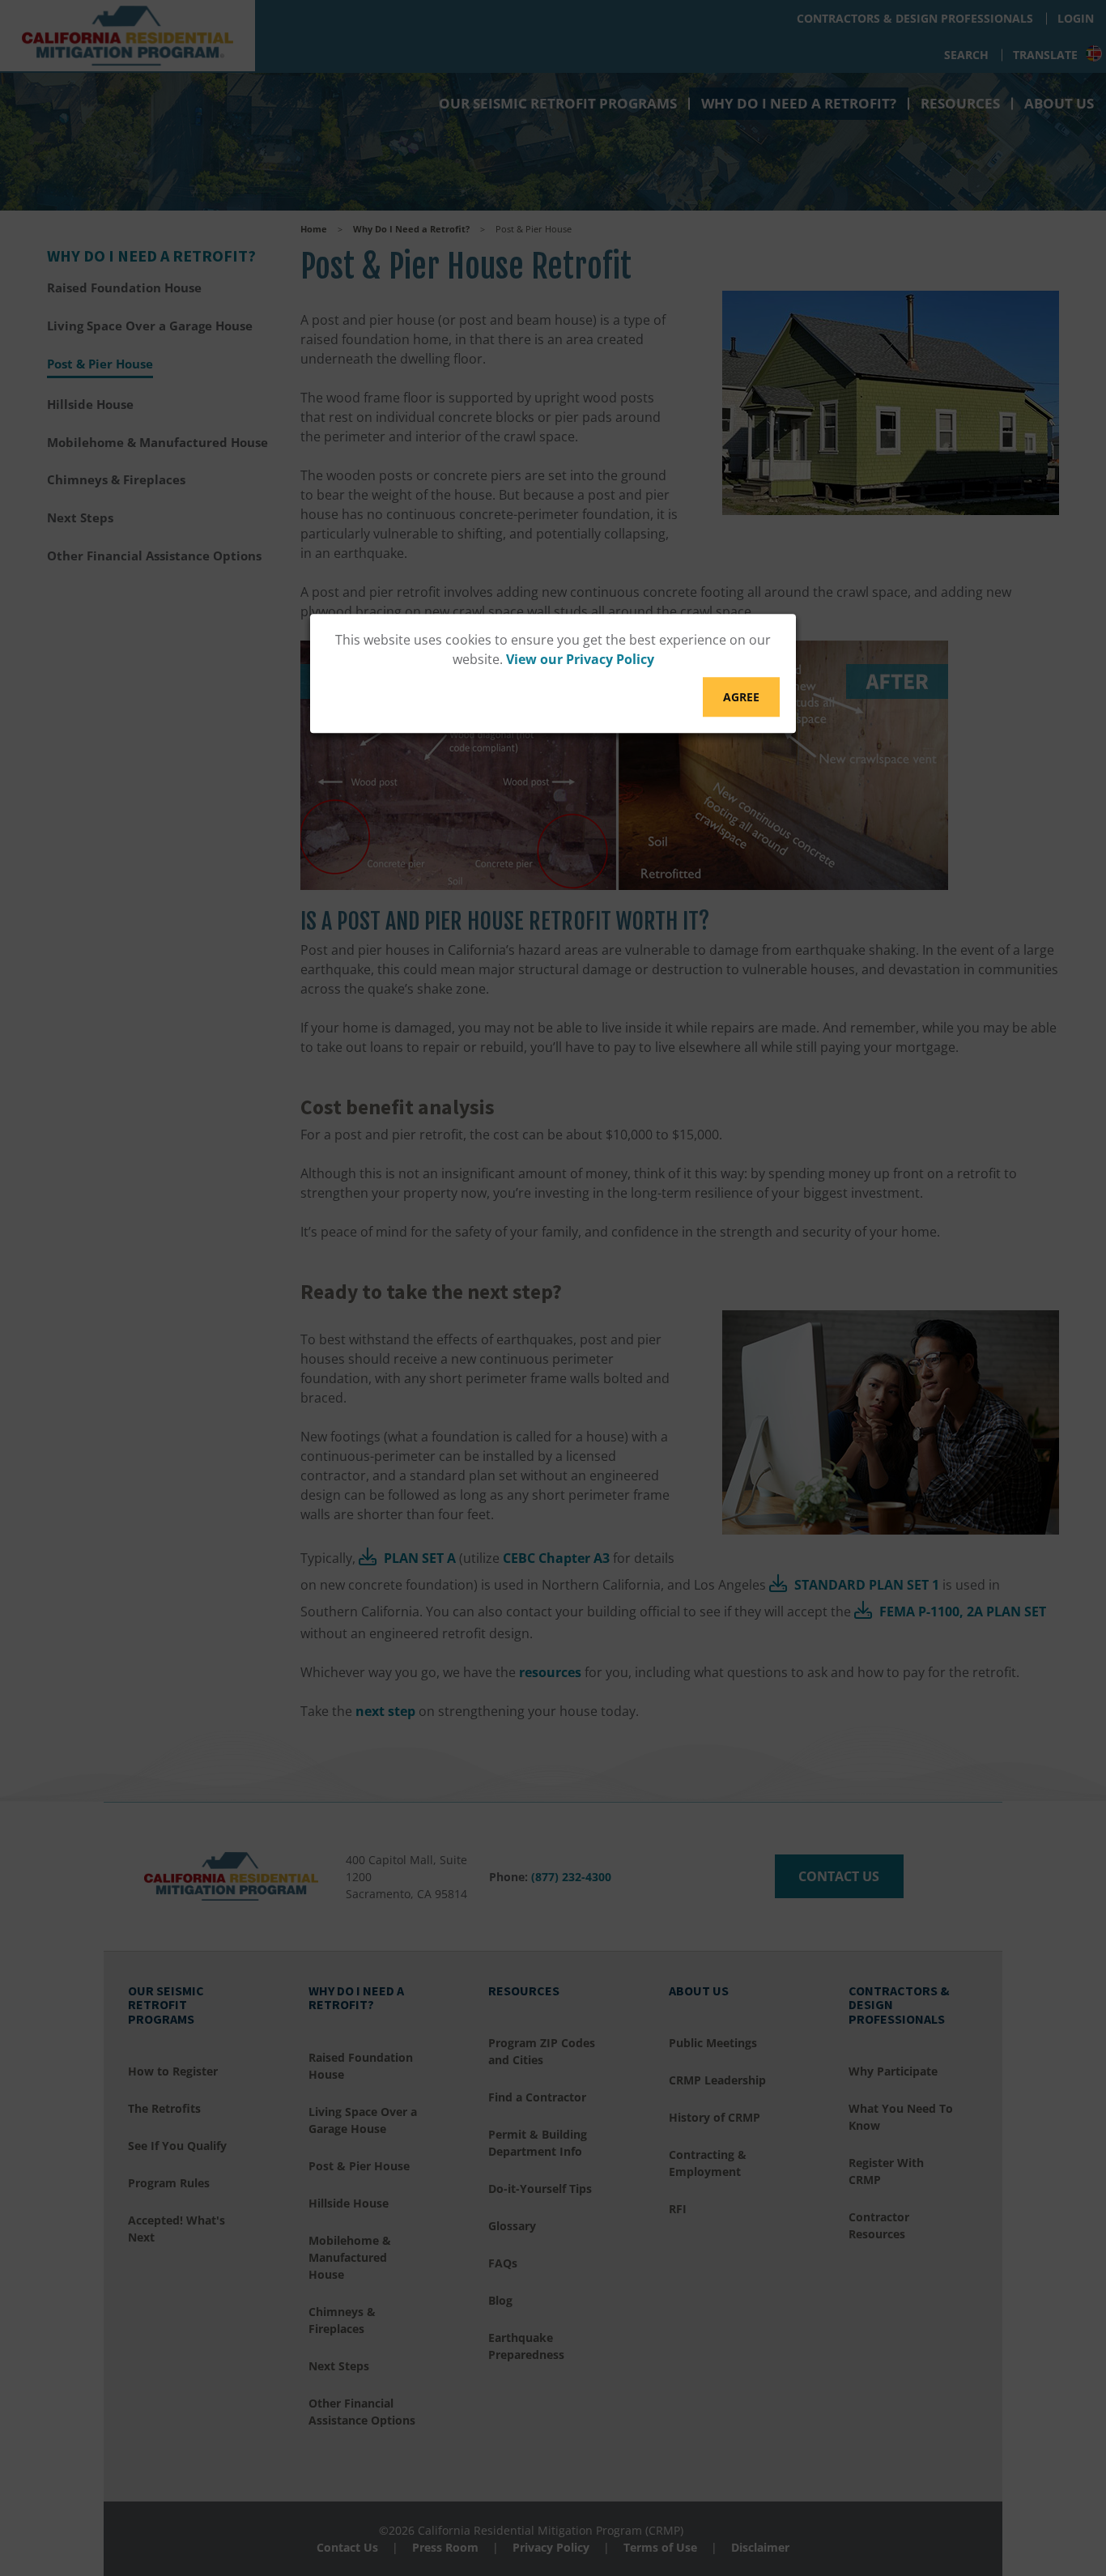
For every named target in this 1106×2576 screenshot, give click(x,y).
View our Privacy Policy (580, 660)
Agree (741, 698)
